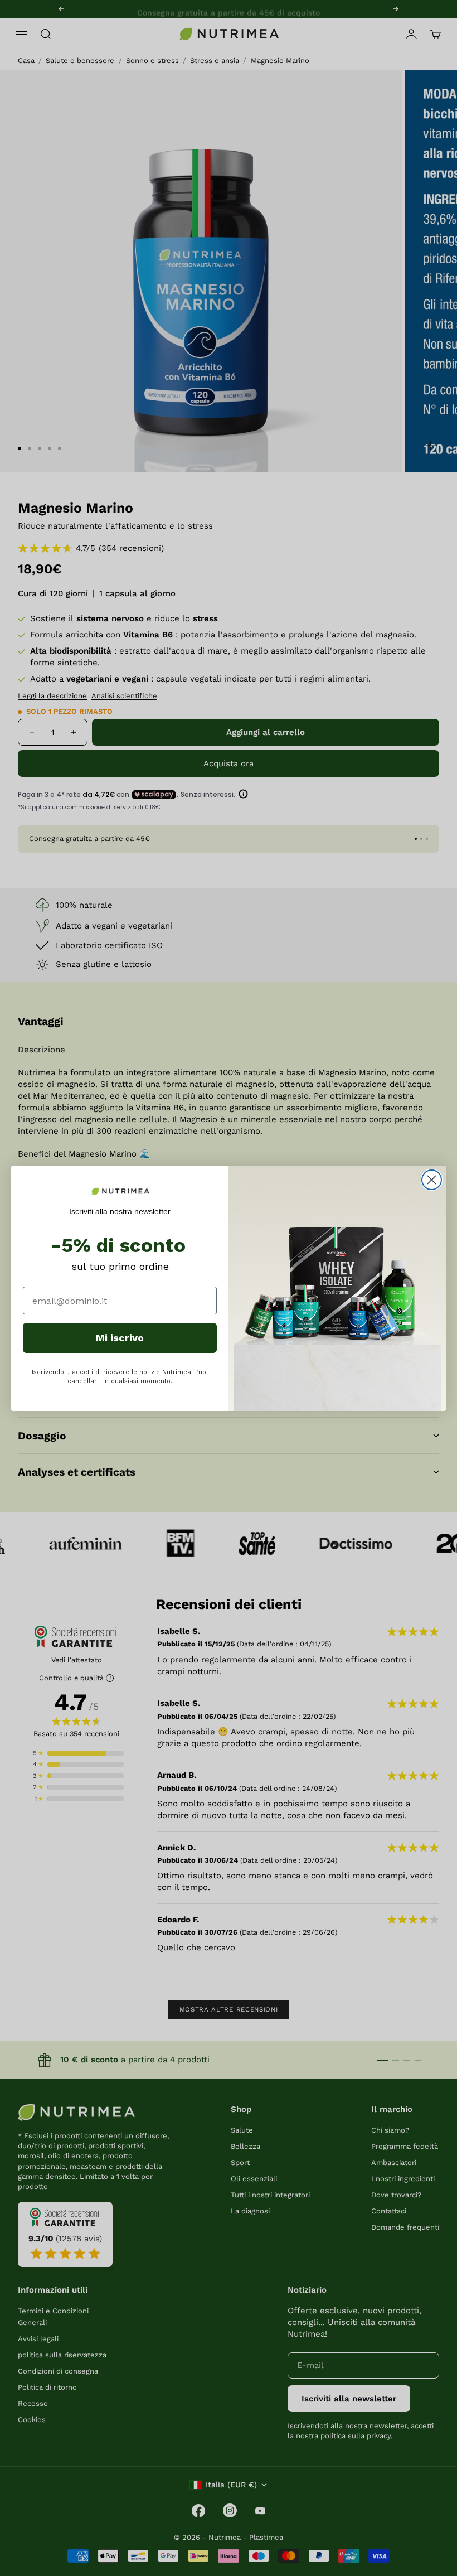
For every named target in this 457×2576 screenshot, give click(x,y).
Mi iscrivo (120, 1338)
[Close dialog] (432, 1180)
